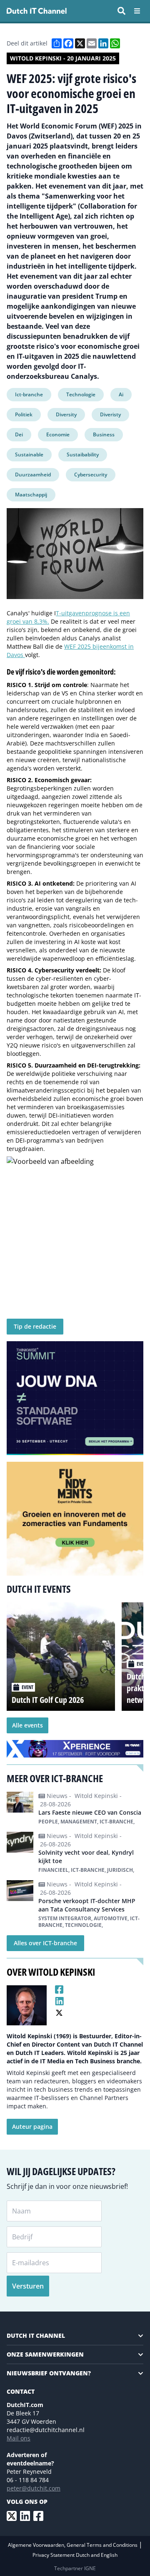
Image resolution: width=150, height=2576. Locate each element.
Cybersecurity (91, 475)
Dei (19, 434)
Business (104, 434)
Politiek (24, 414)
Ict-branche (29, 394)
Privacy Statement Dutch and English (75, 2555)
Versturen (28, 2286)
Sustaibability (83, 455)
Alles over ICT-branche (45, 1943)
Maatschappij (31, 495)
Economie (58, 434)
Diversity (66, 414)
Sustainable (29, 455)
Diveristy (110, 414)
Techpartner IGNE (75, 2568)
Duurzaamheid (33, 475)
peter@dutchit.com (34, 2488)
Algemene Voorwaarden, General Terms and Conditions (73, 2545)
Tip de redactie (35, 1326)
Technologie (81, 394)
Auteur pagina (32, 2127)
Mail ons (19, 2438)
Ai (121, 394)
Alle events (27, 1725)
